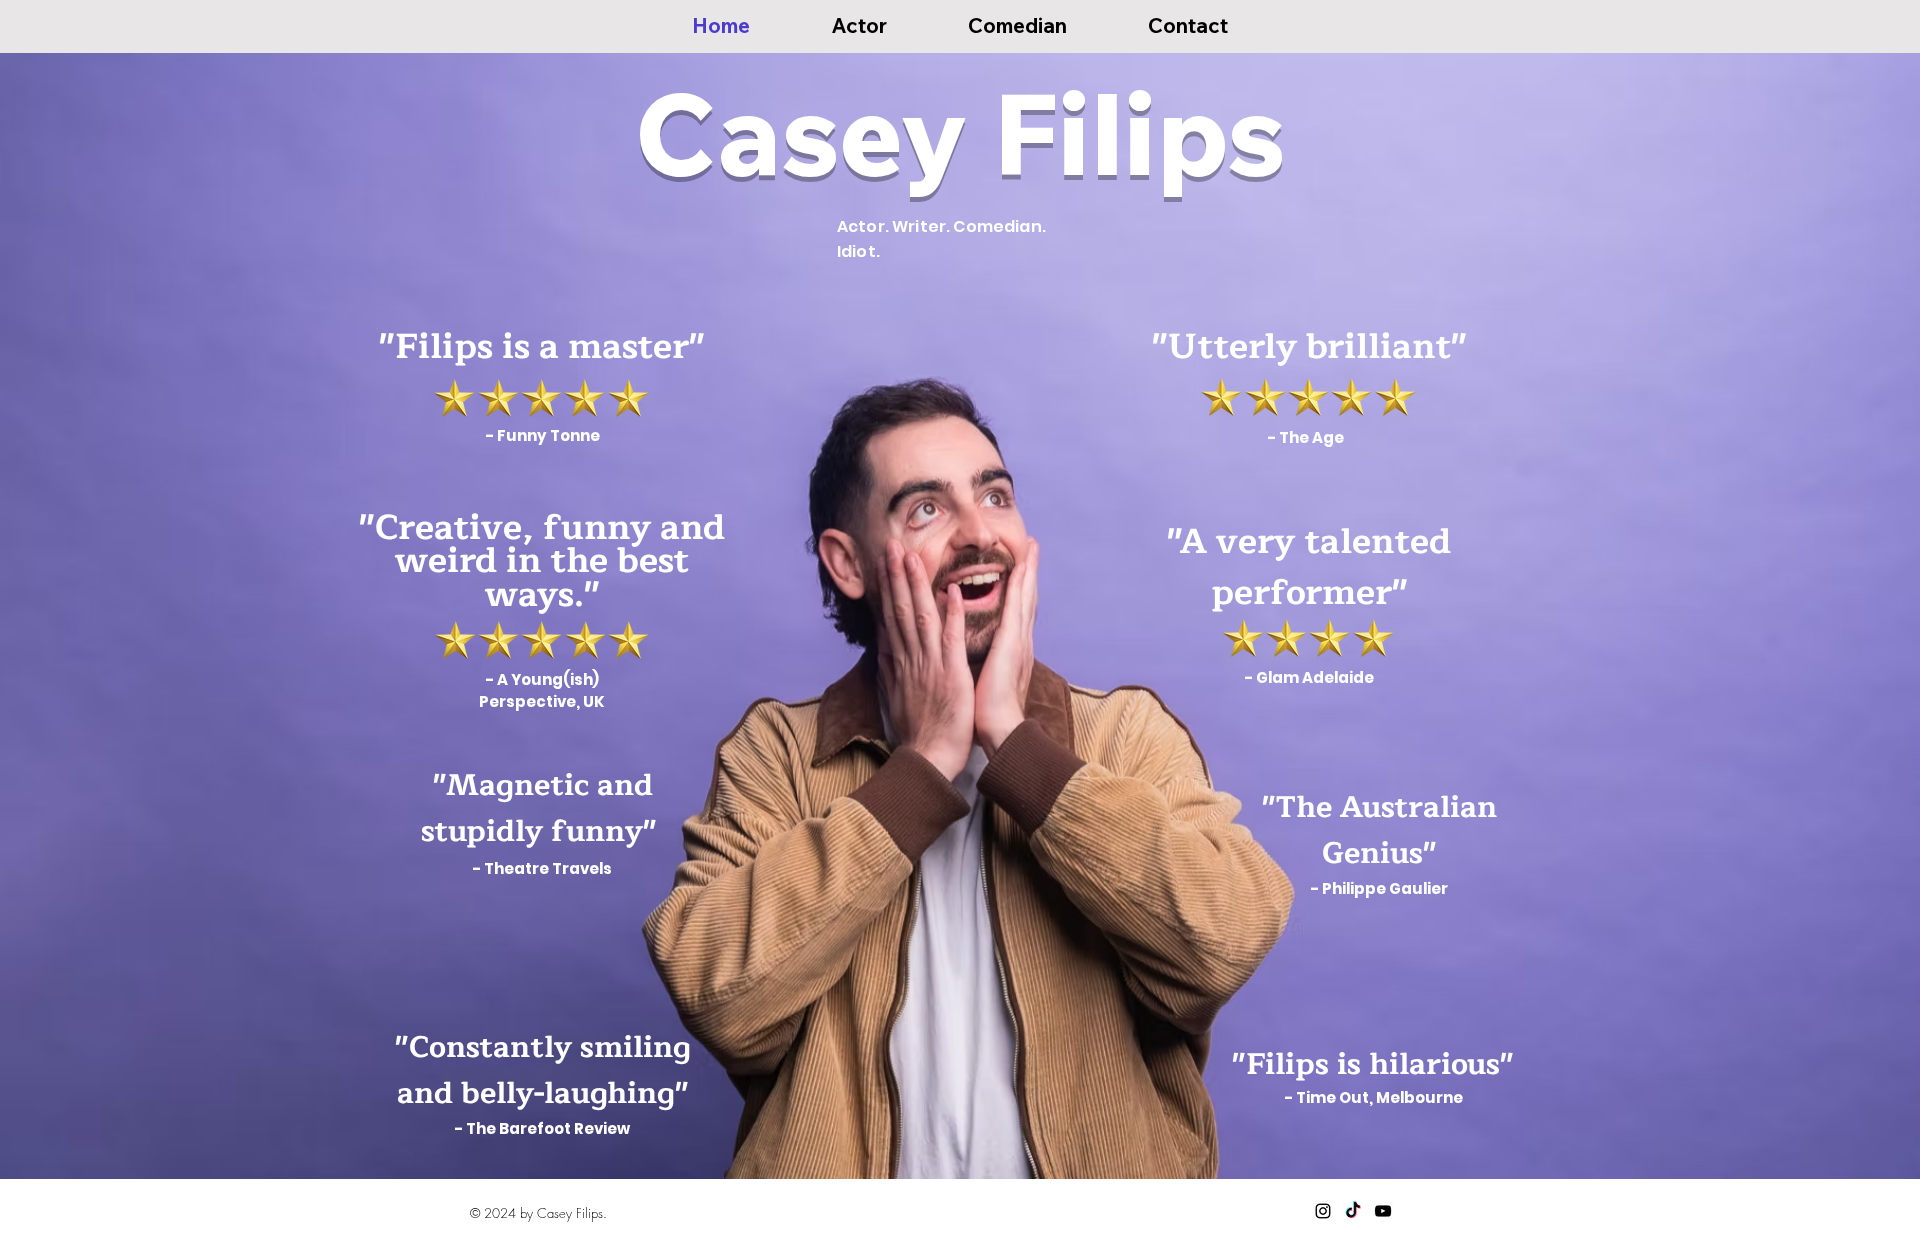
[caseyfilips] (1323, 1211)
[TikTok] (1353, 1211)
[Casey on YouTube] (1383, 1211)
